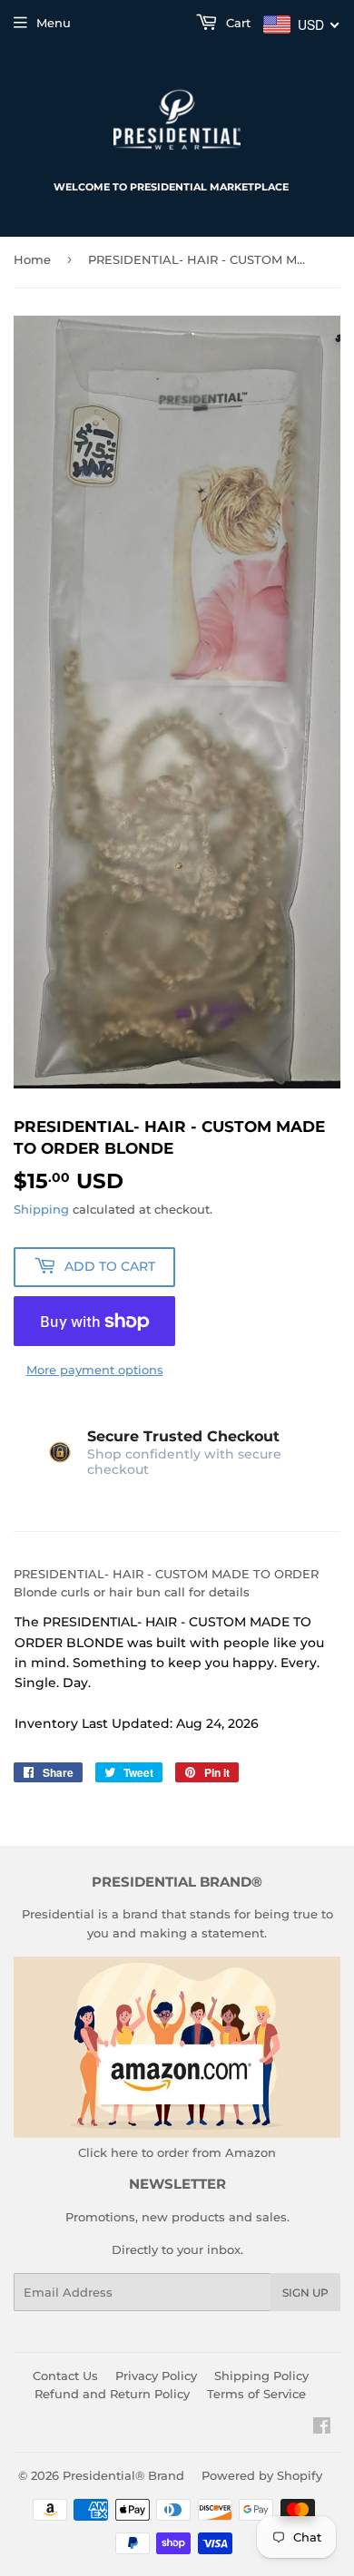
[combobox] (302, 24)
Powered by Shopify (262, 2475)
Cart (236, 23)
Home (32, 259)
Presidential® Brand (123, 2475)
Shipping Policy (261, 2376)
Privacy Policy (156, 2376)
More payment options (95, 1370)
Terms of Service (256, 2394)
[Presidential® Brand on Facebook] (322, 2428)
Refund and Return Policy (112, 2394)
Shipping (41, 1209)
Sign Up (305, 2293)
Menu (54, 23)
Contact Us (65, 2376)
